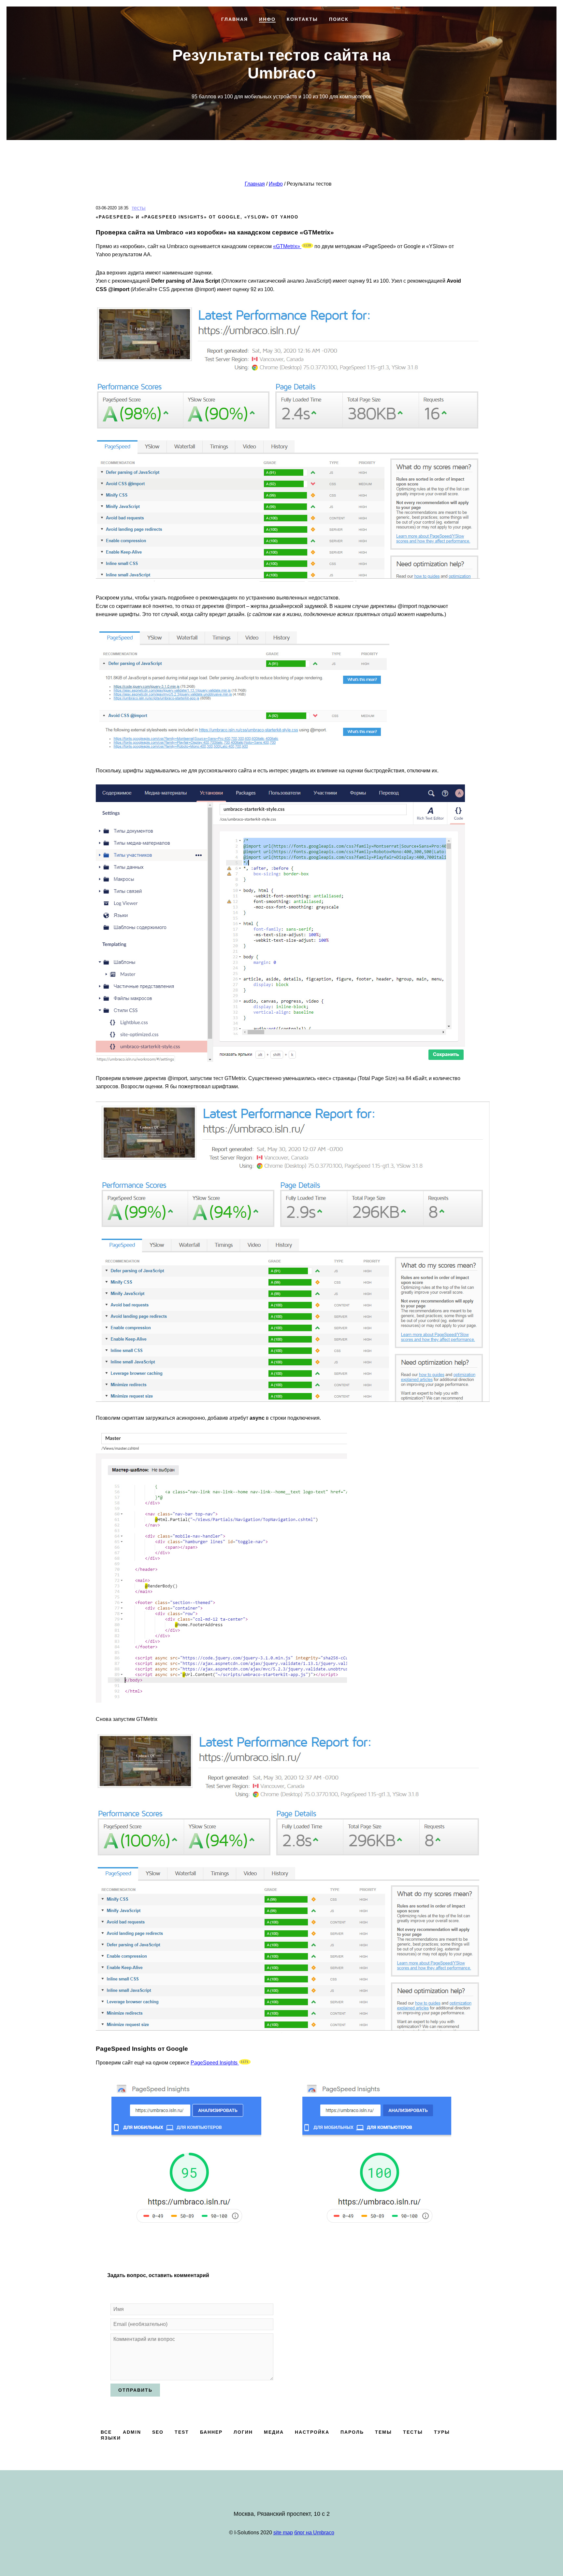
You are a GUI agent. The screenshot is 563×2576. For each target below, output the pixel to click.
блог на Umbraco (314, 2533)
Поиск (342, 325)
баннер (211, 2432)
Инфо (262, 325)
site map (283, 2533)
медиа (274, 2432)
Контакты (301, 325)
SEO (158, 2432)
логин (243, 2432)
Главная (225, 325)
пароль (352, 2432)
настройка (312, 2432)
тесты (139, 208)
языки (111, 2438)
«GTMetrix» (287, 246)
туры (442, 2432)
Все (106, 2432)
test (182, 2432)
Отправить (135, 2390)
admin (132, 2432)
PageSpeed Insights (215, 2063)
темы (383, 2432)
